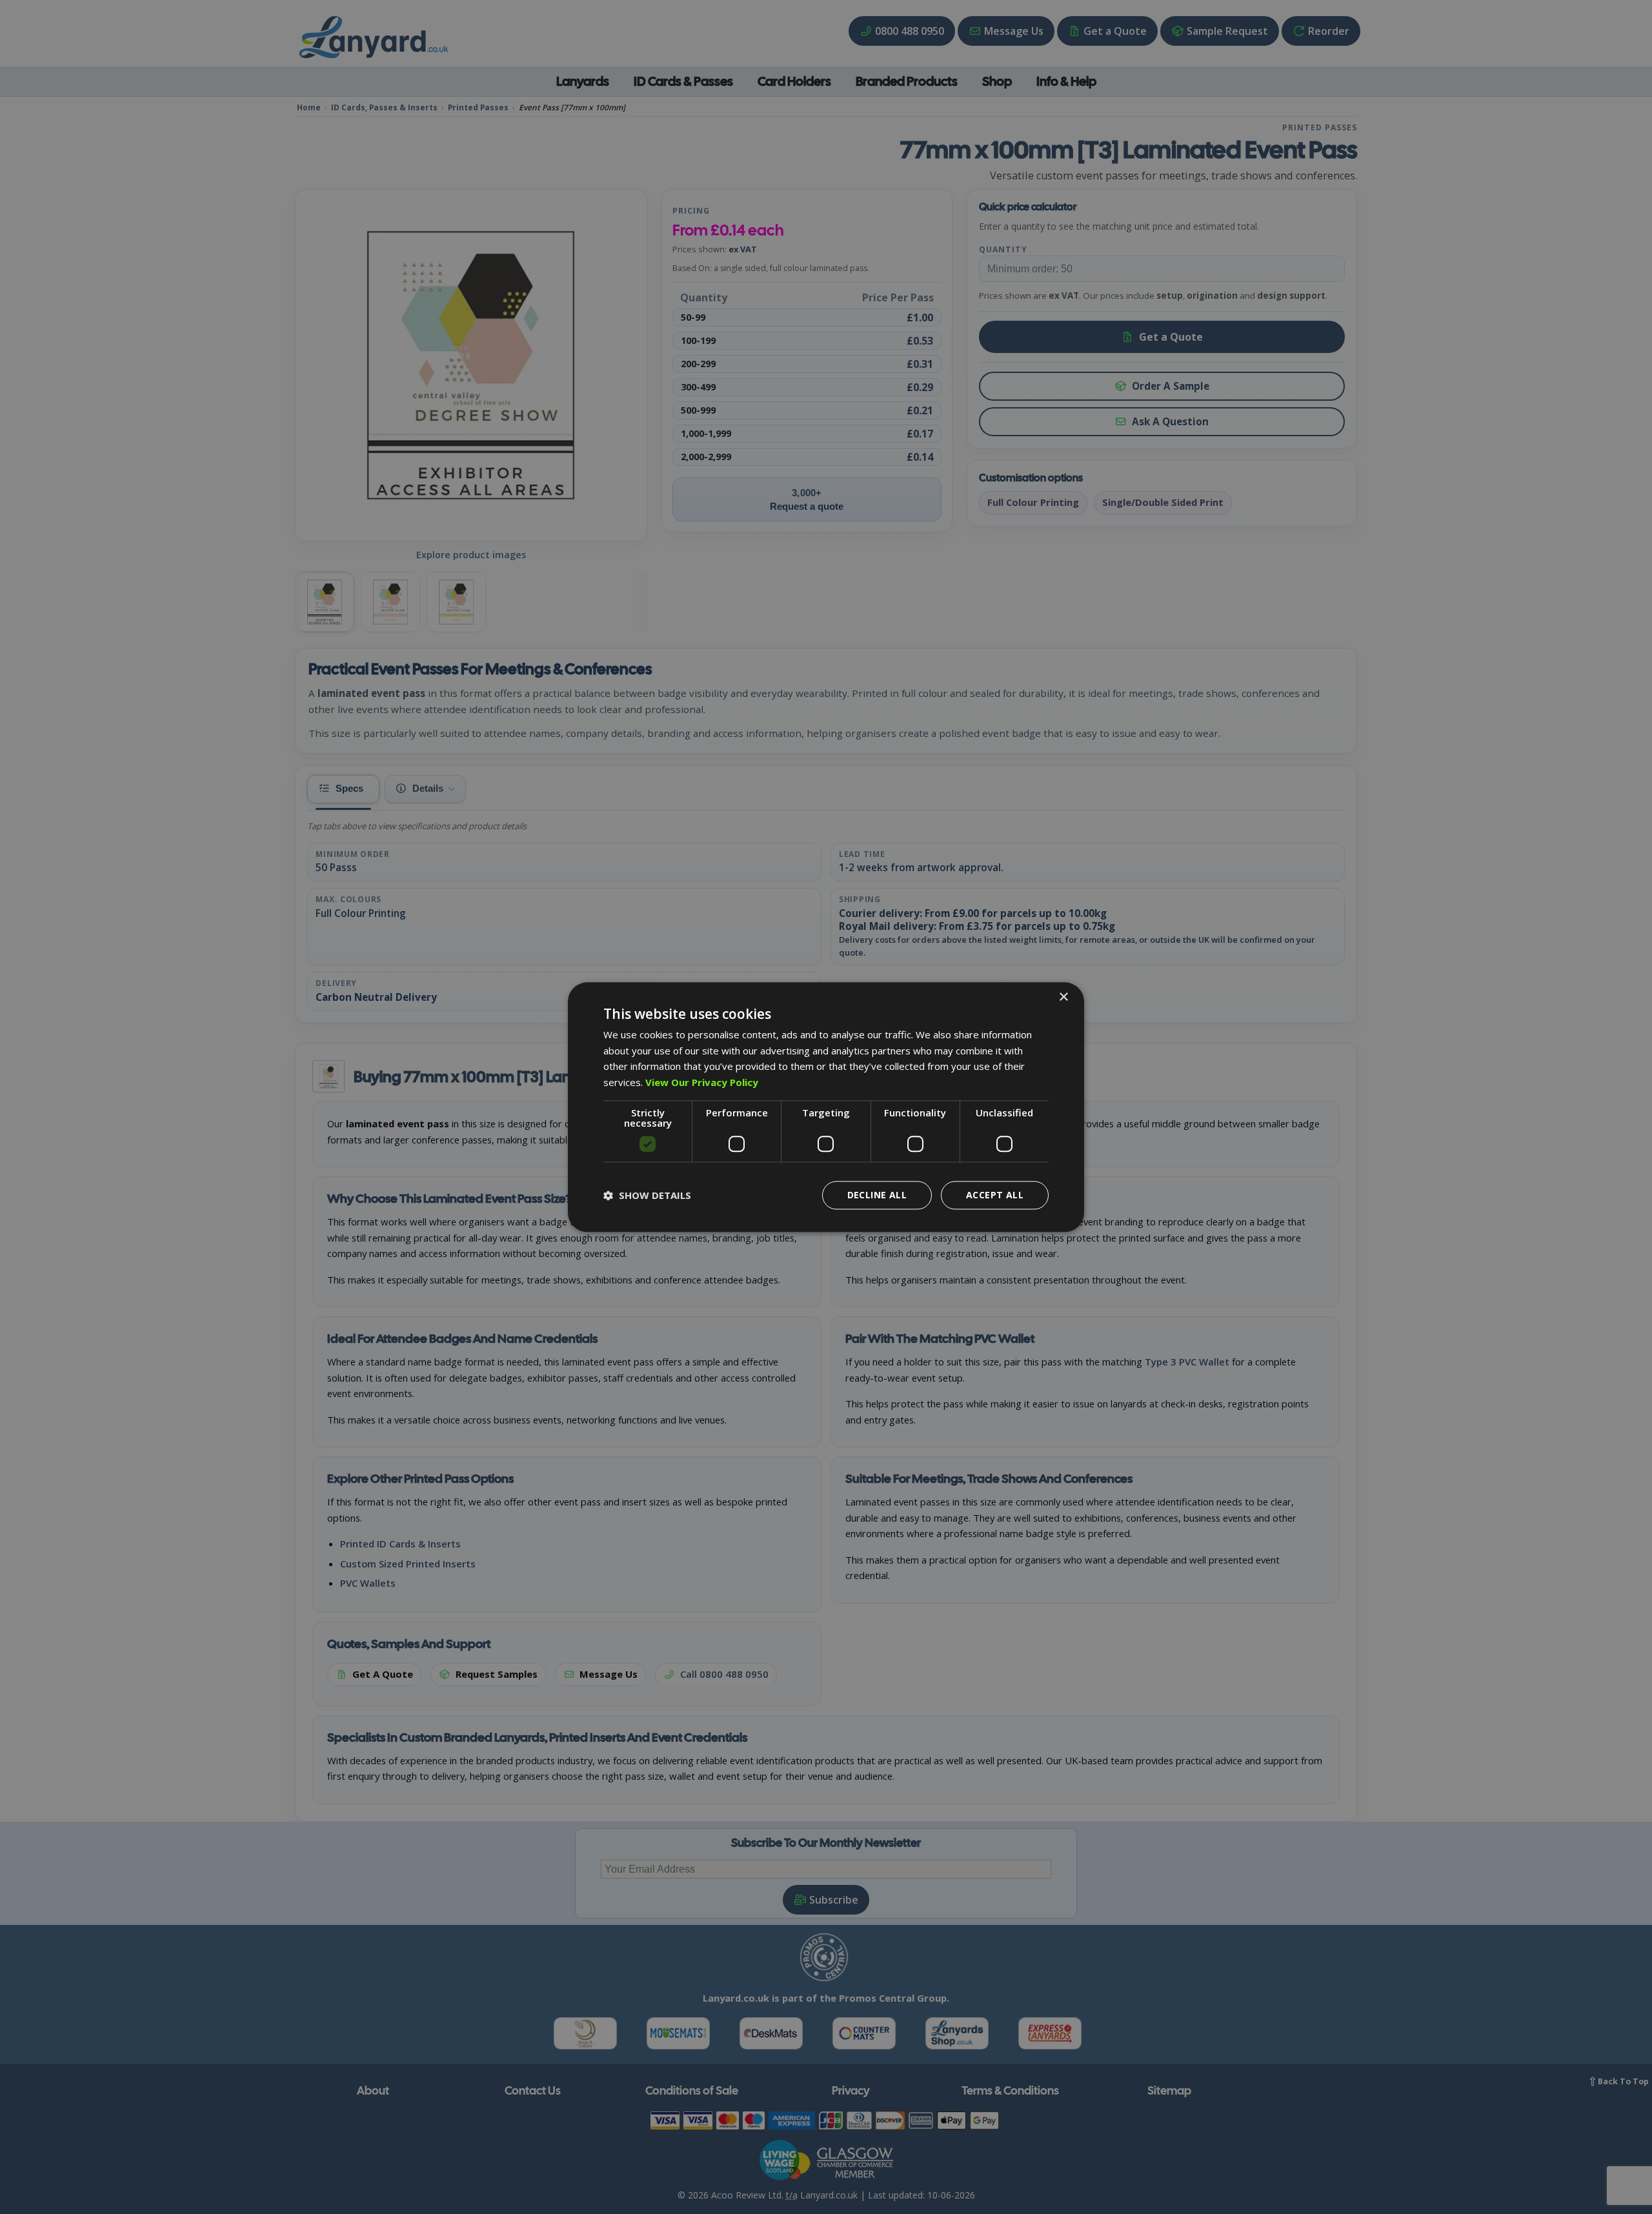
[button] (647, 1195)
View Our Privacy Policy (702, 1082)
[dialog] (826, 1107)
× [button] (1063, 997)
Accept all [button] (995, 1195)
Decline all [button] (877, 1195)
